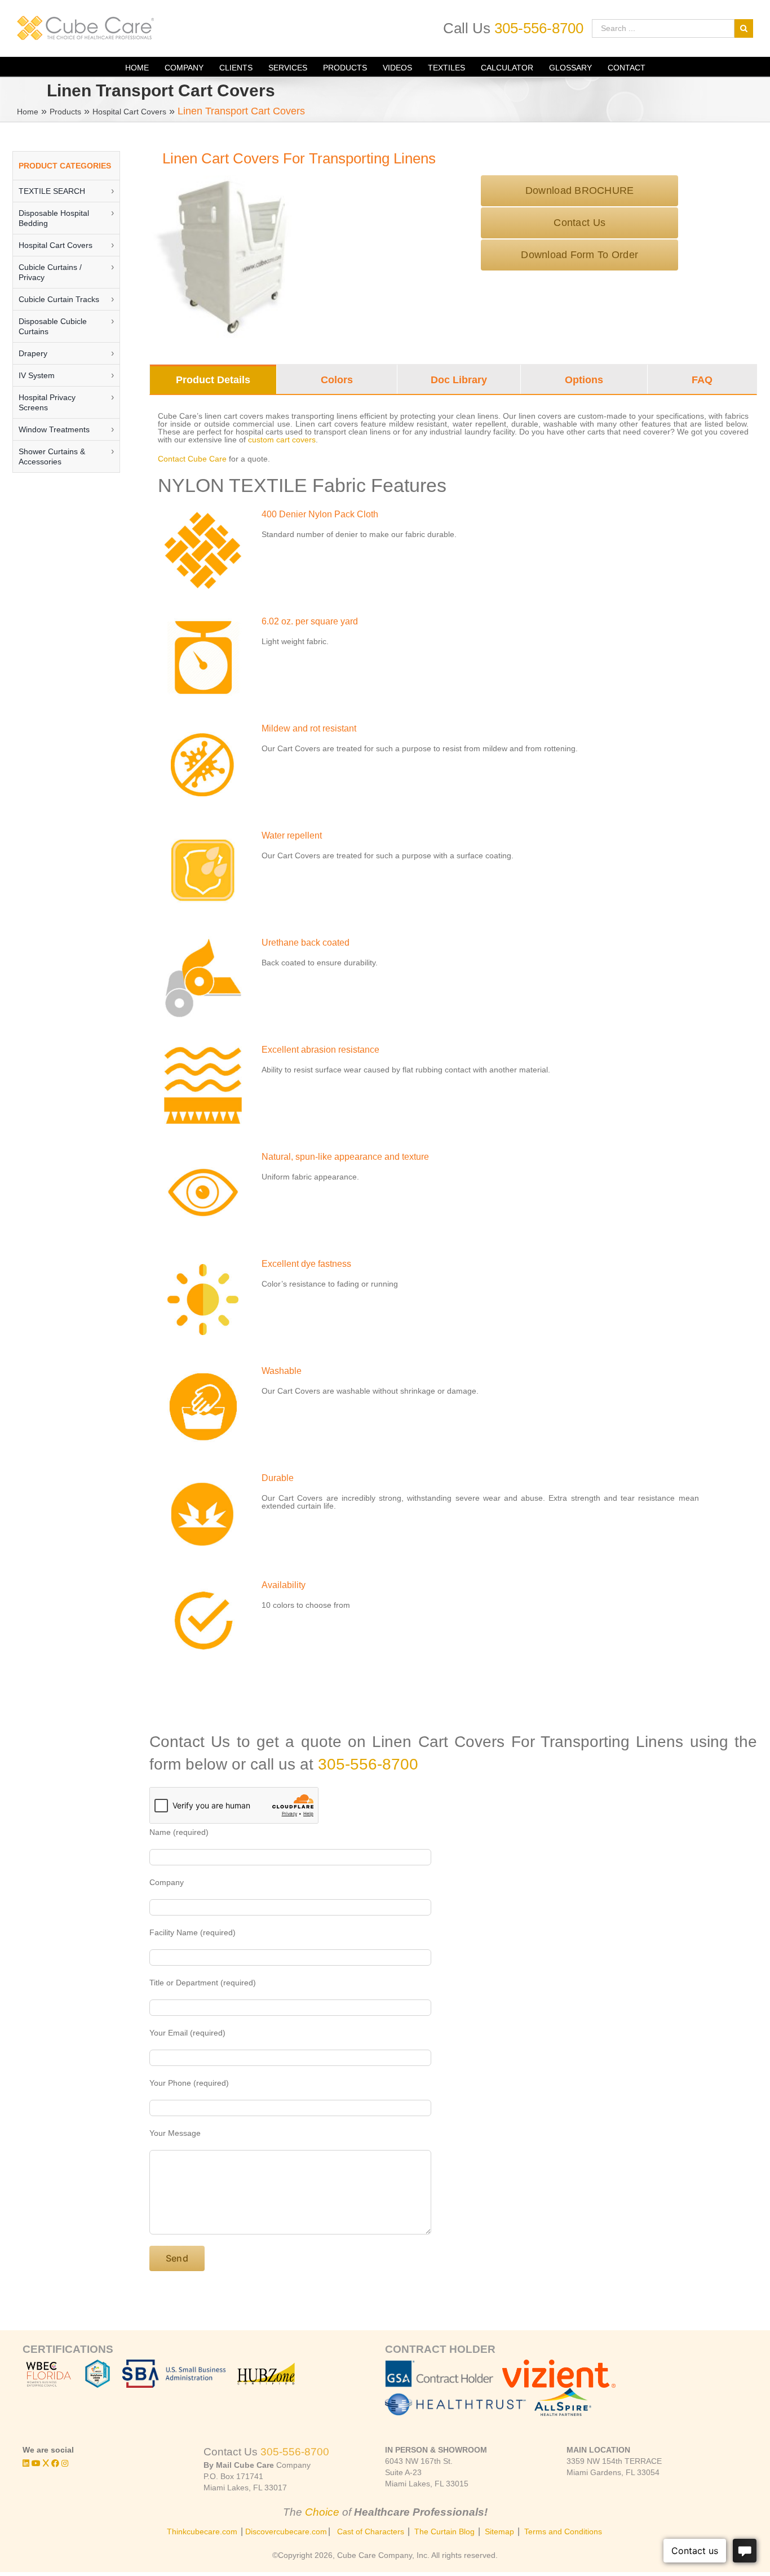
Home (28, 112)
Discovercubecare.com (286, 2531)
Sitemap (499, 2531)
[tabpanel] (453, 1049)
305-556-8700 (539, 28)
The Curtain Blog (444, 2531)
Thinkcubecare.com (202, 2531)
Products (65, 112)
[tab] (213, 380)
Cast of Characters (371, 2531)
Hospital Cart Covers (129, 112)
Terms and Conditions (563, 2531)
